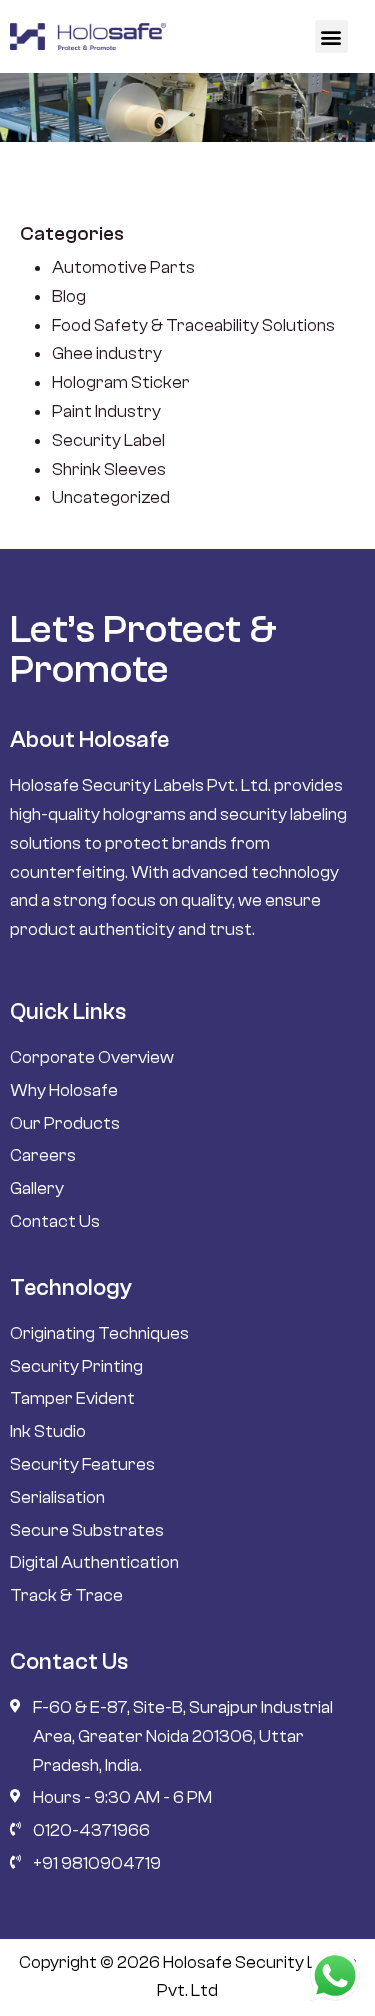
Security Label (108, 440)
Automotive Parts (123, 267)
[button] (331, 36)
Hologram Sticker (121, 382)
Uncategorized (111, 497)
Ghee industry (107, 353)
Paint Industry (106, 411)
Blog (69, 296)
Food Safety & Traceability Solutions (193, 325)
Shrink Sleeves (109, 469)
